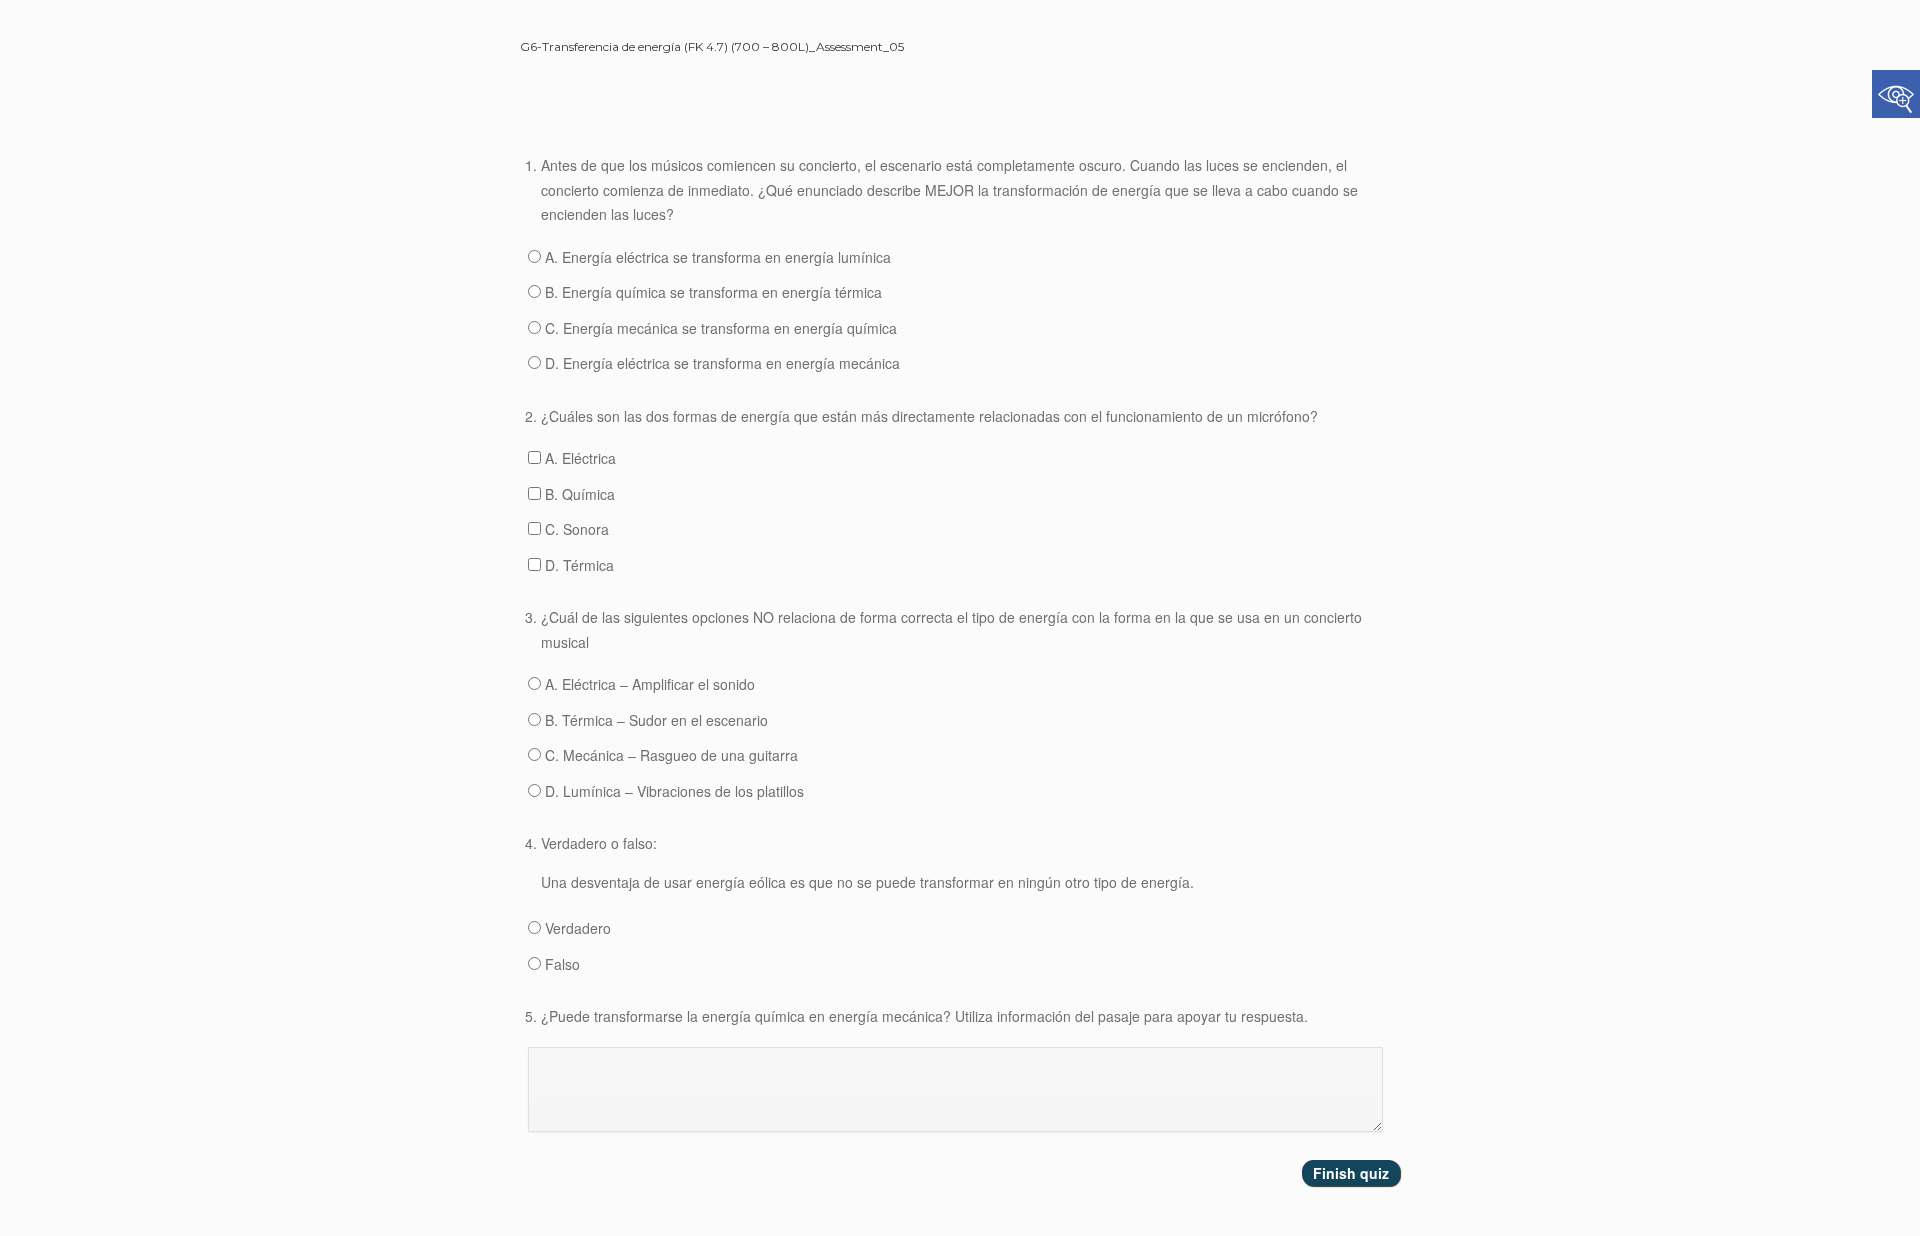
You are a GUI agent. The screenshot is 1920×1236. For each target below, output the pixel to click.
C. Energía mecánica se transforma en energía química (719, 328)
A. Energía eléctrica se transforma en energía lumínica (716, 257)
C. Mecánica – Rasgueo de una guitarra (669, 755)
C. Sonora (575, 529)
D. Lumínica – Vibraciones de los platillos (672, 791)
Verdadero (576, 928)
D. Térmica (577, 565)
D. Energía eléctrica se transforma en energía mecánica (720, 363)
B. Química (578, 494)
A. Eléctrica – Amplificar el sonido (648, 684)
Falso (560, 964)
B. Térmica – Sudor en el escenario (654, 720)
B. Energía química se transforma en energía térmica (711, 292)
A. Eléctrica (578, 458)
